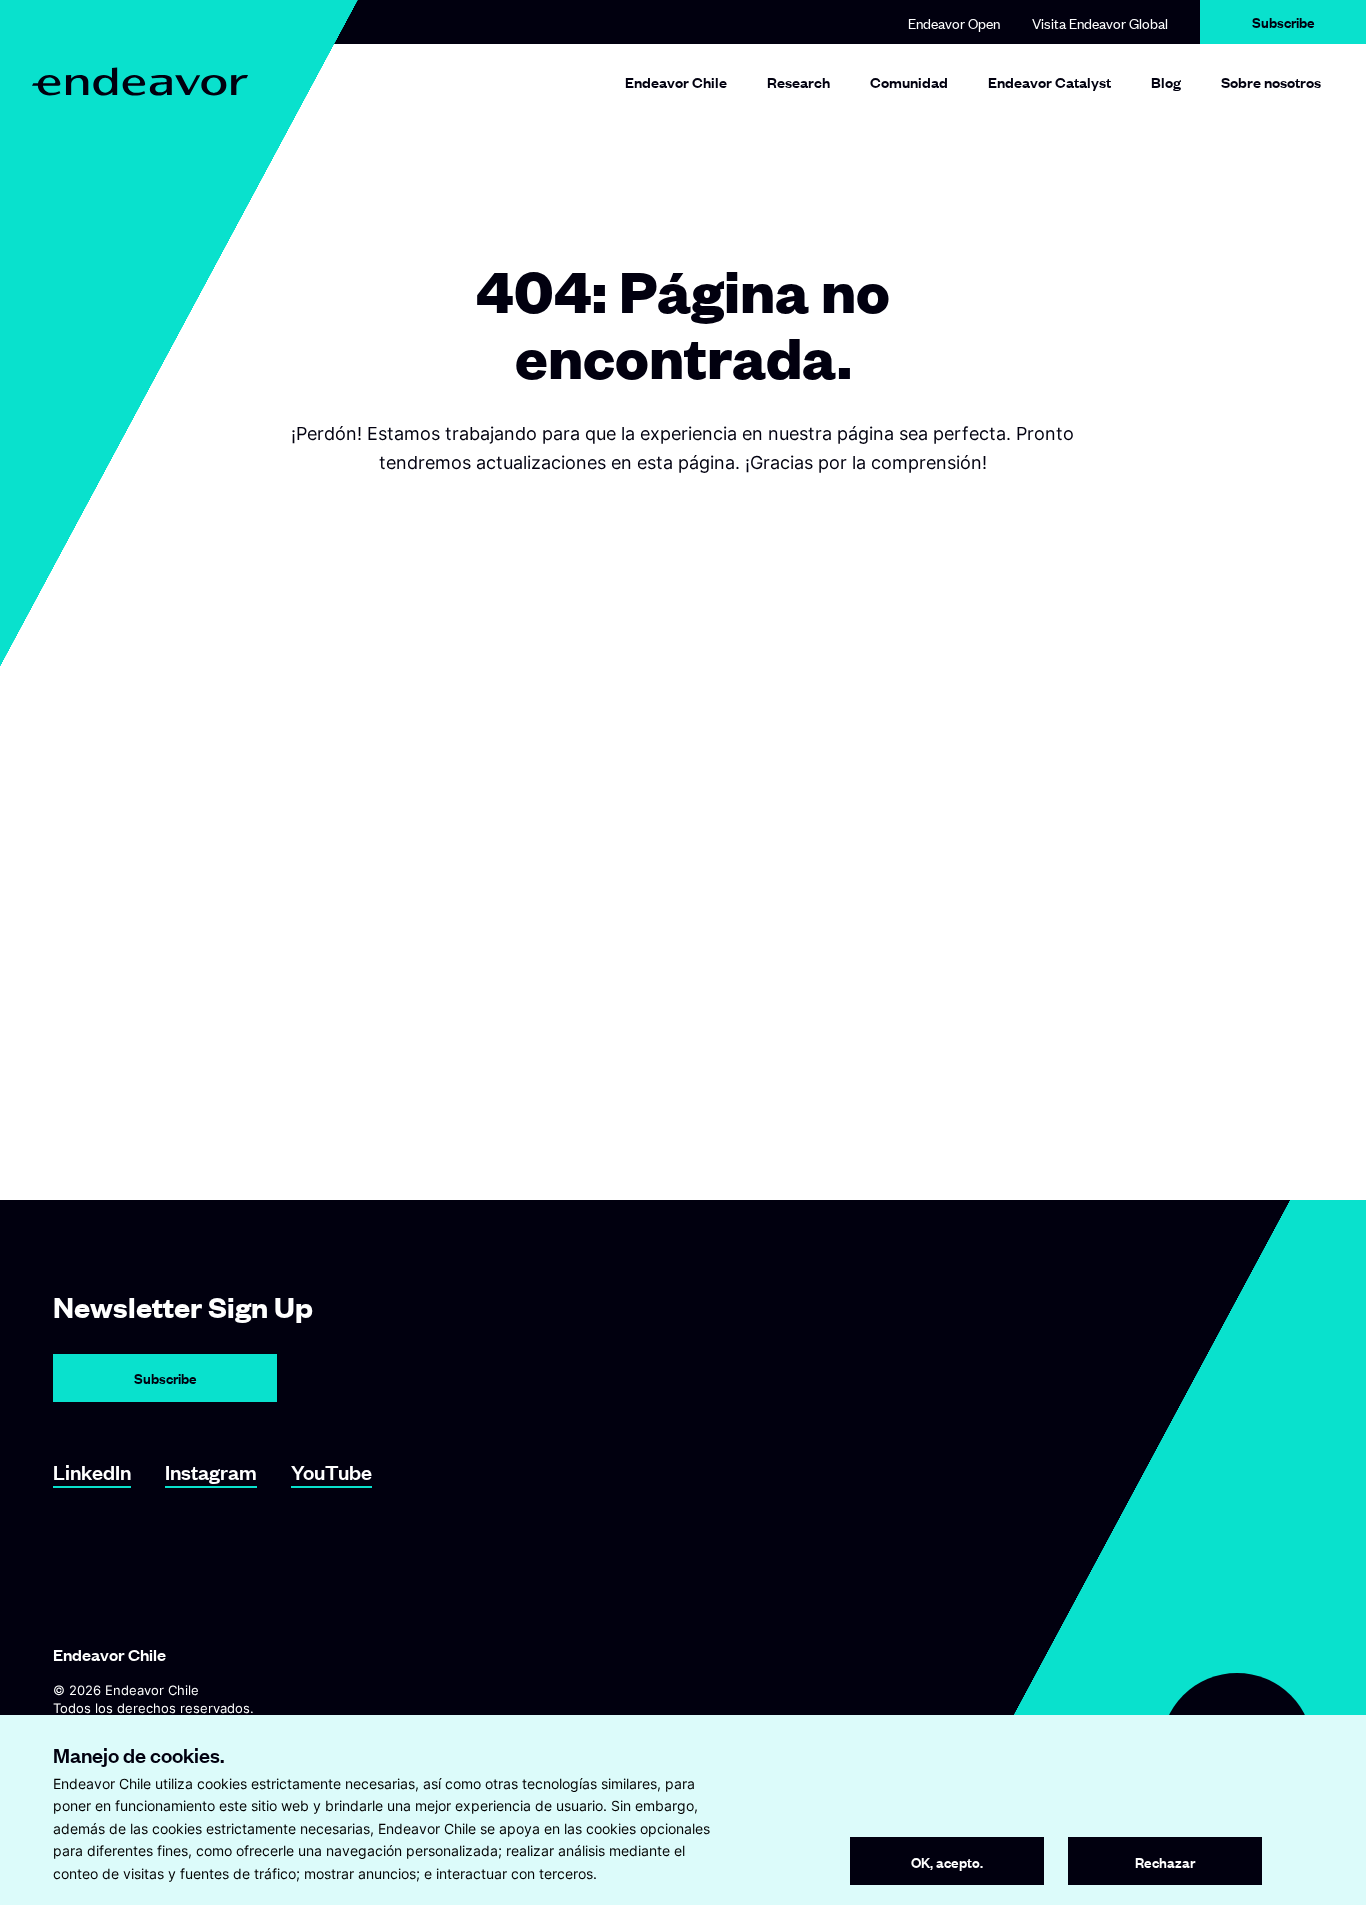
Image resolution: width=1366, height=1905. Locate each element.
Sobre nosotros (1271, 81)
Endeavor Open (954, 22)
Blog (1166, 81)
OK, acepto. (947, 1861)
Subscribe (1283, 21)
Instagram (211, 1471)
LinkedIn (92, 1471)
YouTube (331, 1471)
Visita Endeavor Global (1100, 22)
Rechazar (1165, 1861)
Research (798, 81)
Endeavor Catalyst (1049, 81)
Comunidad (909, 81)
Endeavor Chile (676, 81)
